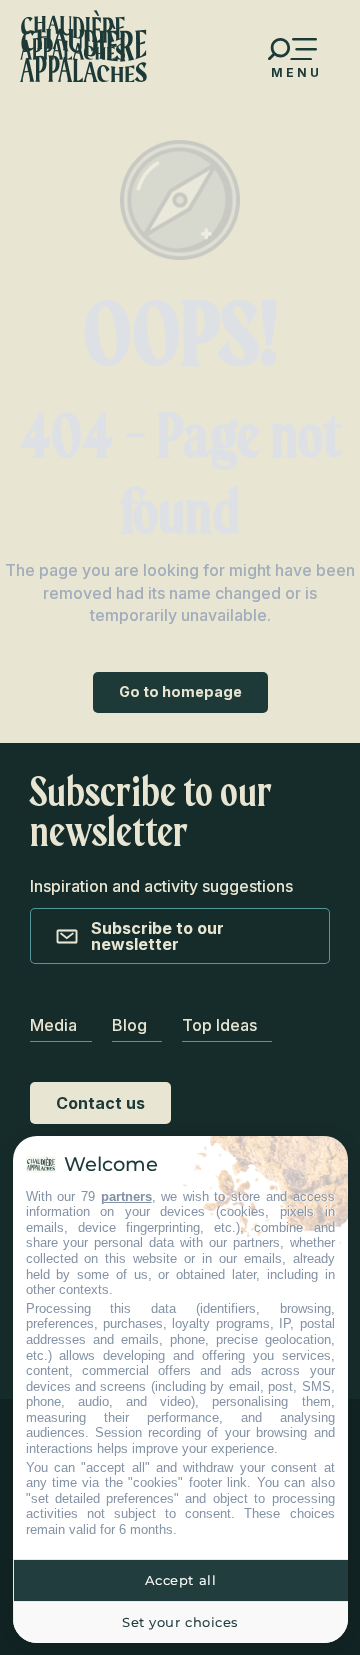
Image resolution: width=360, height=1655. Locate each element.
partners (126, 1196)
